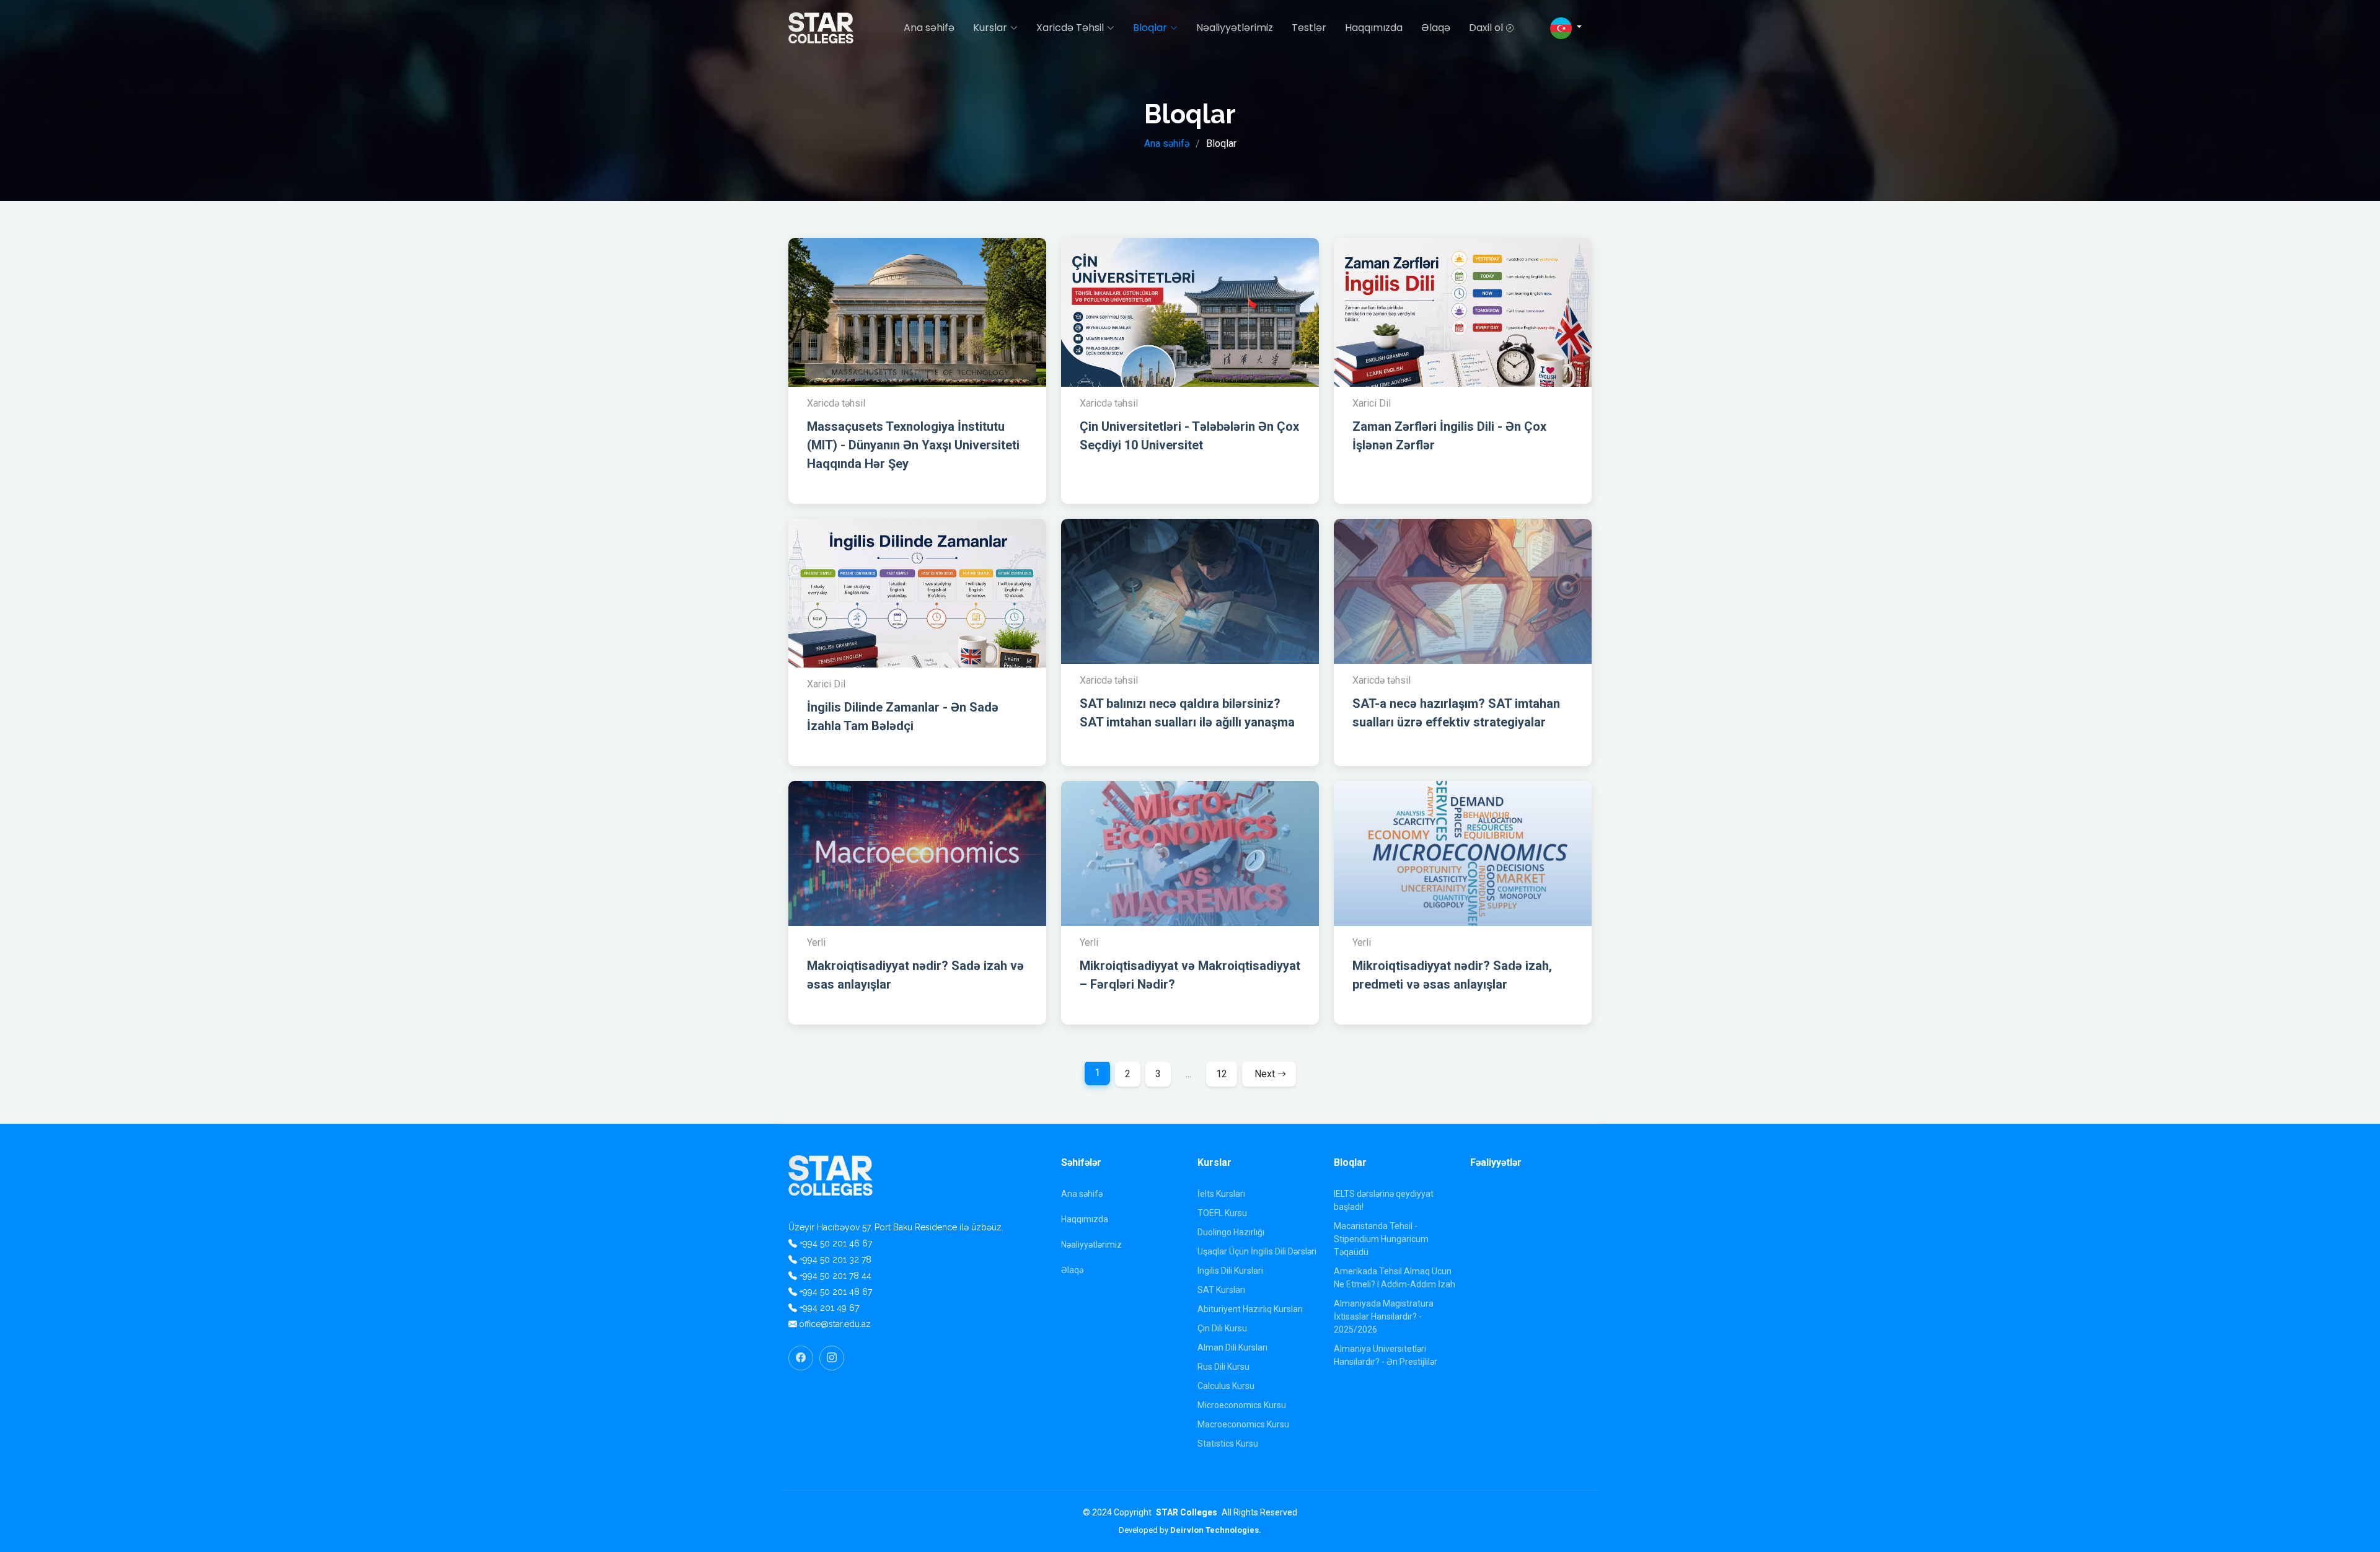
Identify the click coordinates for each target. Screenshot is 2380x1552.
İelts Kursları (1221, 1194)
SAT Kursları (1221, 1290)
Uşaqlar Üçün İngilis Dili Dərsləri (1257, 1251)
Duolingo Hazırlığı (1231, 1232)
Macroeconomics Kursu (1243, 1424)
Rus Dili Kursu (1223, 1367)
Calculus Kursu (1226, 1386)
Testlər (1309, 28)
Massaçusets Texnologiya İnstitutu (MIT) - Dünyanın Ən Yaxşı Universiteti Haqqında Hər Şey (913, 445)
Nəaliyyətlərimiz (1235, 28)
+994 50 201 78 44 (835, 1276)
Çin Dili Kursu (1222, 1328)
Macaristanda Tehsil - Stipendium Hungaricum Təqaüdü (1381, 1239)
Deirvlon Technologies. (1216, 1530)
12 (1222, 1074)
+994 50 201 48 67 (836, 1292)
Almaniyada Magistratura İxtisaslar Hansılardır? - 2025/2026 (1384, 1316)
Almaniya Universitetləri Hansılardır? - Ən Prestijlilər (1386, 1355)
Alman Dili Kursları (1232, 1347)
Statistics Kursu (1228, 1444)
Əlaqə (1436, 28)
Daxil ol (1486, 28)
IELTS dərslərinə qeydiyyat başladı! (1384, 1200)
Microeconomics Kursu (1242, 1405)
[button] (1566, 28)
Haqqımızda (1374, 28)
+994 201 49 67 (829, 1308)
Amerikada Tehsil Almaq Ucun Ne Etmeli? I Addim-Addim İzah (1395, 1278)
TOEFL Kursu (1222, 1213)
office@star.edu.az (835, 1324)
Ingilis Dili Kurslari (1230, 1271)
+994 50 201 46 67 (836, 1243)
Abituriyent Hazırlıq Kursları (1250, 1309)
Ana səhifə (929, 28)
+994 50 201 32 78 (835, 1259)
